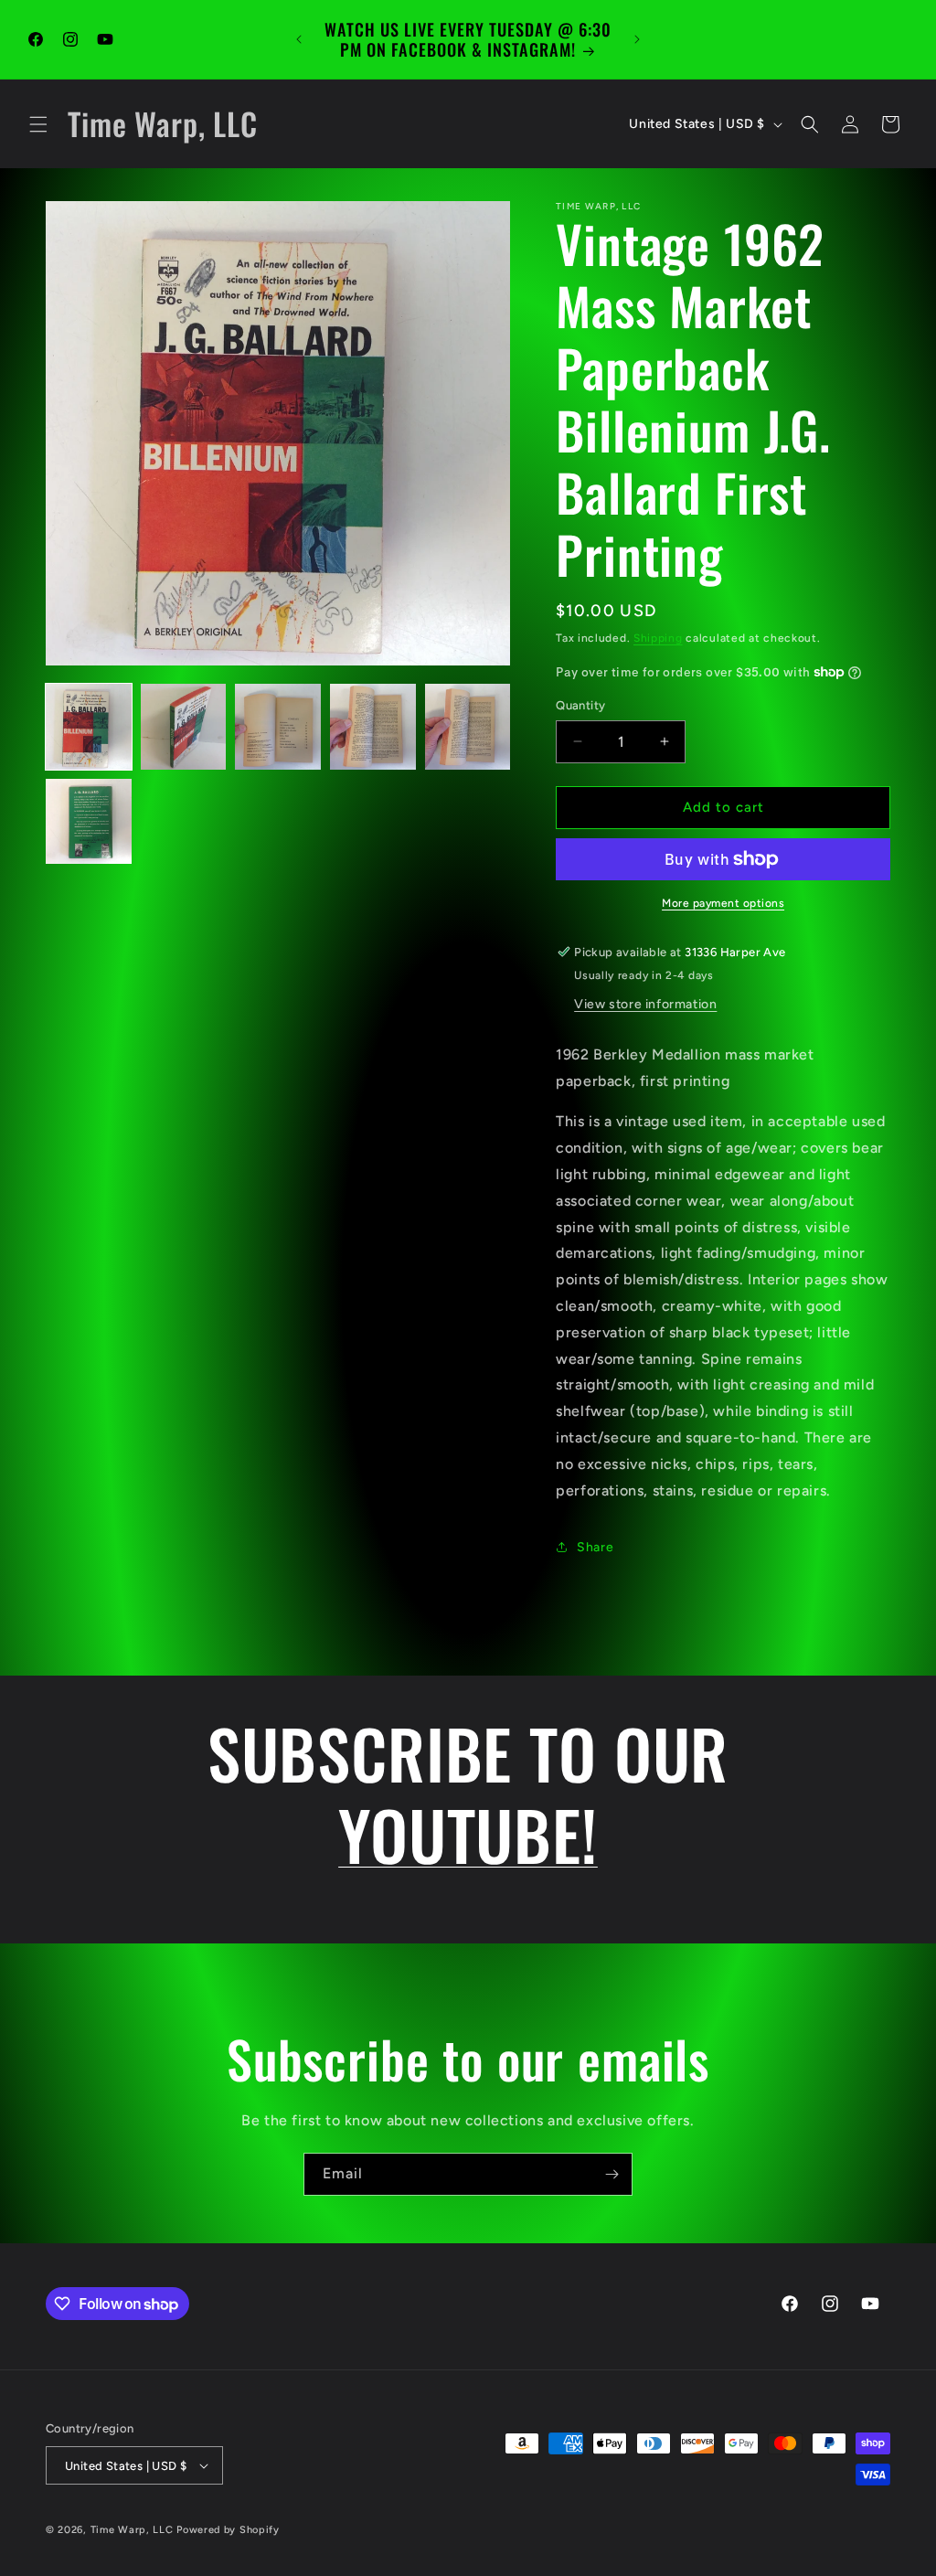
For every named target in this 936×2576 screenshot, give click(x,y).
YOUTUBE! (468, 1834)
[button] (38, 124)
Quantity (580, 705)
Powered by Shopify (228, 2530)
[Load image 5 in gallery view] (468, 727)
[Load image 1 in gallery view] (89, 727)
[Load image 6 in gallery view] (89, 822)
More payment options (723, 903)
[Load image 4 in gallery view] (373, 727)
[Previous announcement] (299, 39)
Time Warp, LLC (132, 2530)
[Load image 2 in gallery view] (184, 727)
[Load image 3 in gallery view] (278, 727)
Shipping (658, 638)
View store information (645, 1004)
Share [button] (595, 1547)
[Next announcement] (637, 39)
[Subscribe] (612, 2174)
